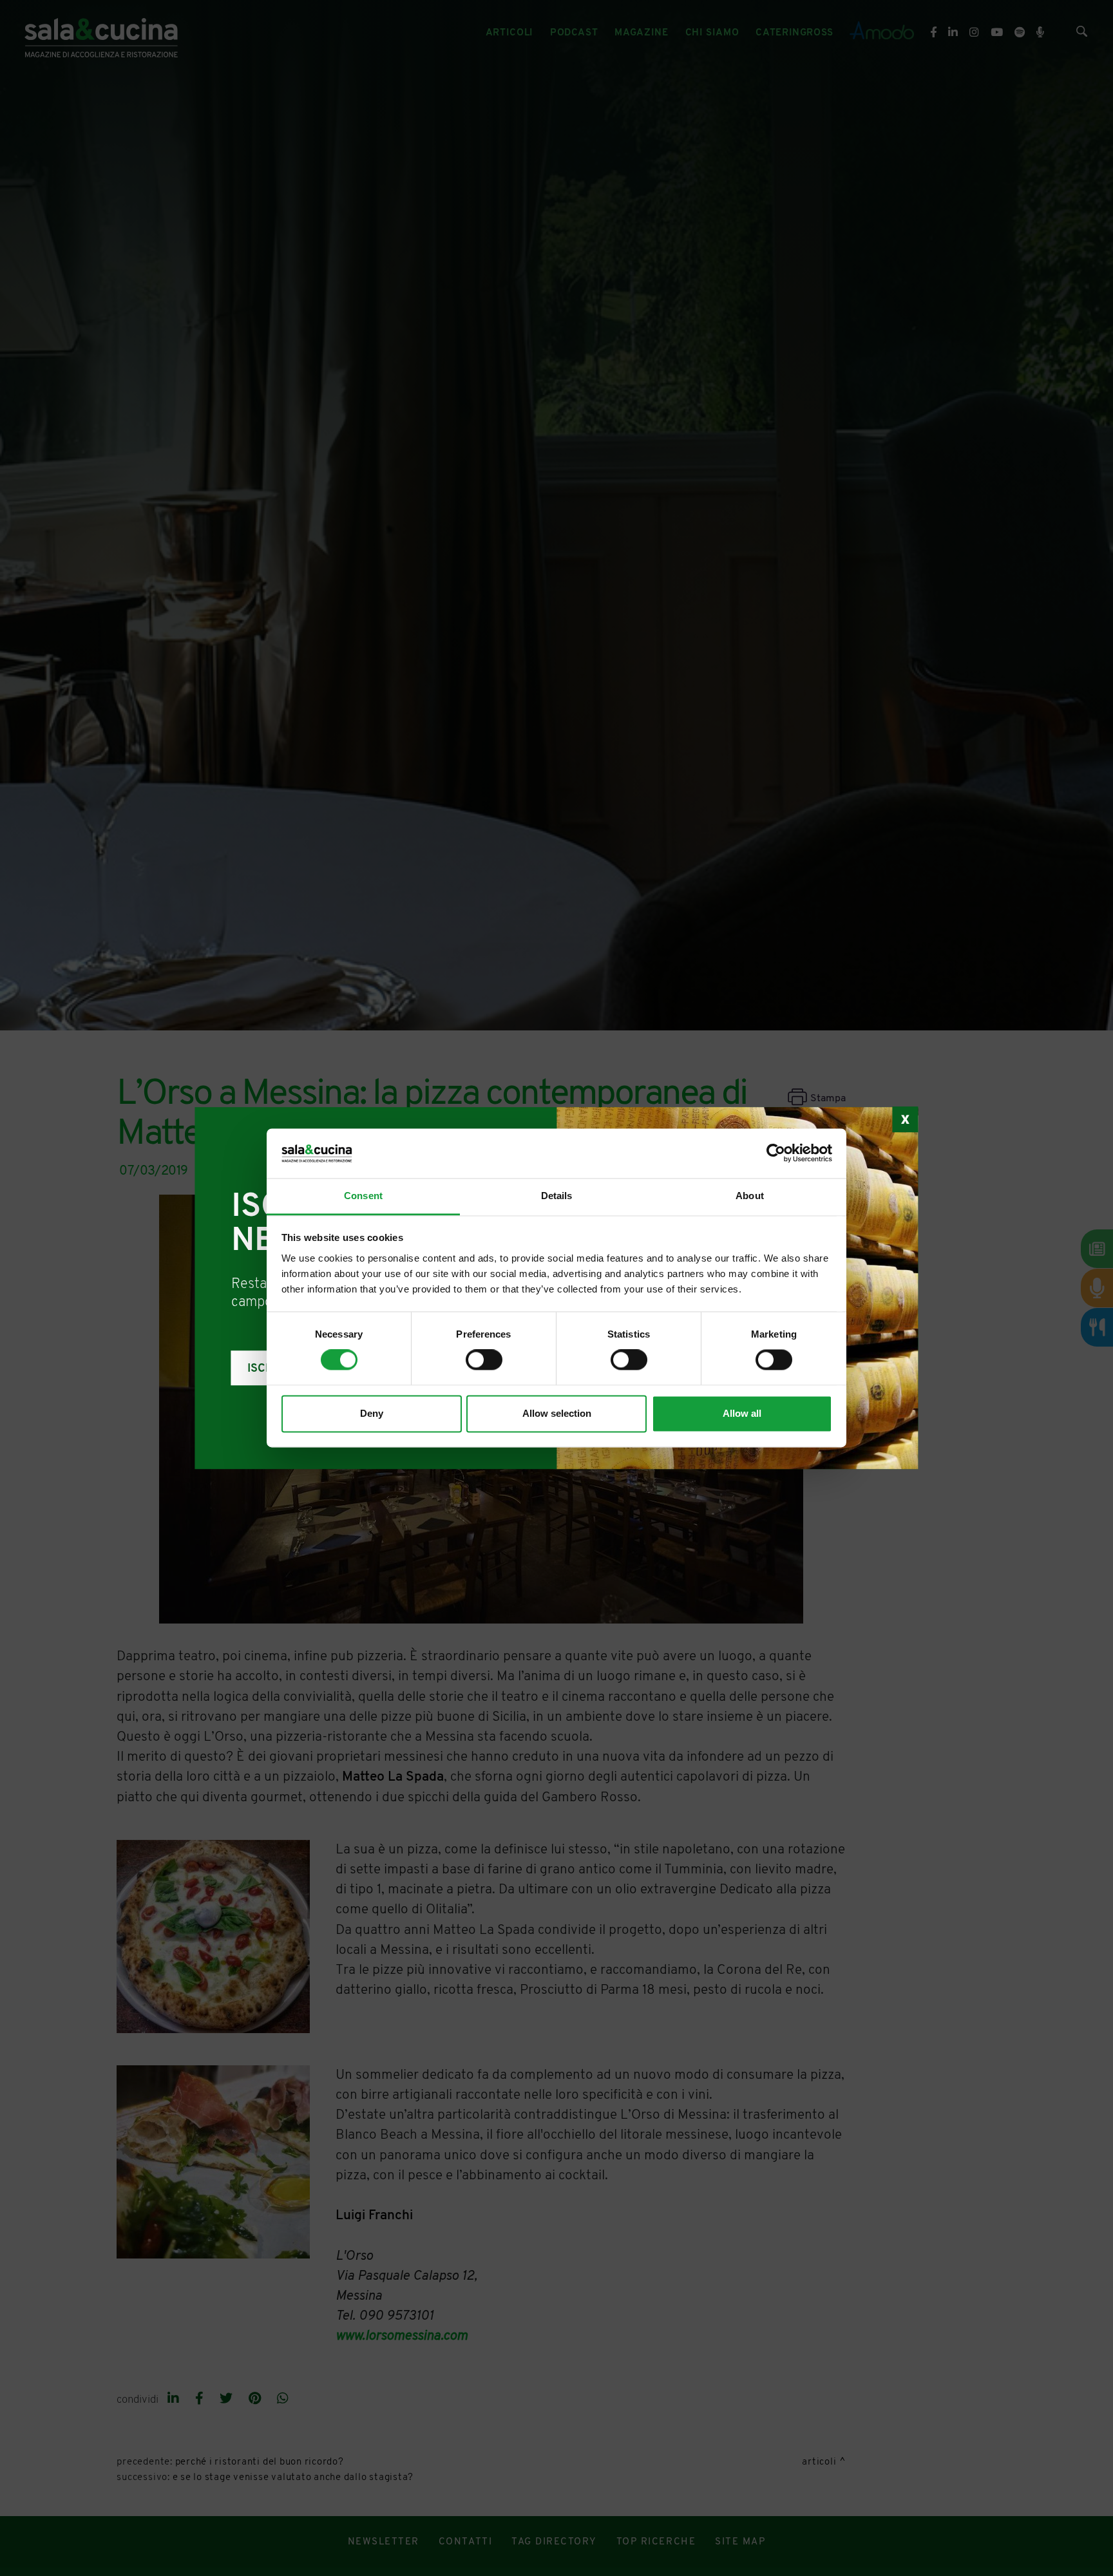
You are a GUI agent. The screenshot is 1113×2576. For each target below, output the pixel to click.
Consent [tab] (363, 1196)
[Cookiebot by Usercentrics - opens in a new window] (776, 1153)
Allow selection (557, 1413)
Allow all (742, 1413)
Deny (372, 1413)
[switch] (484, 1360)
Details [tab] (557, 1196)
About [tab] (750, 1196)
